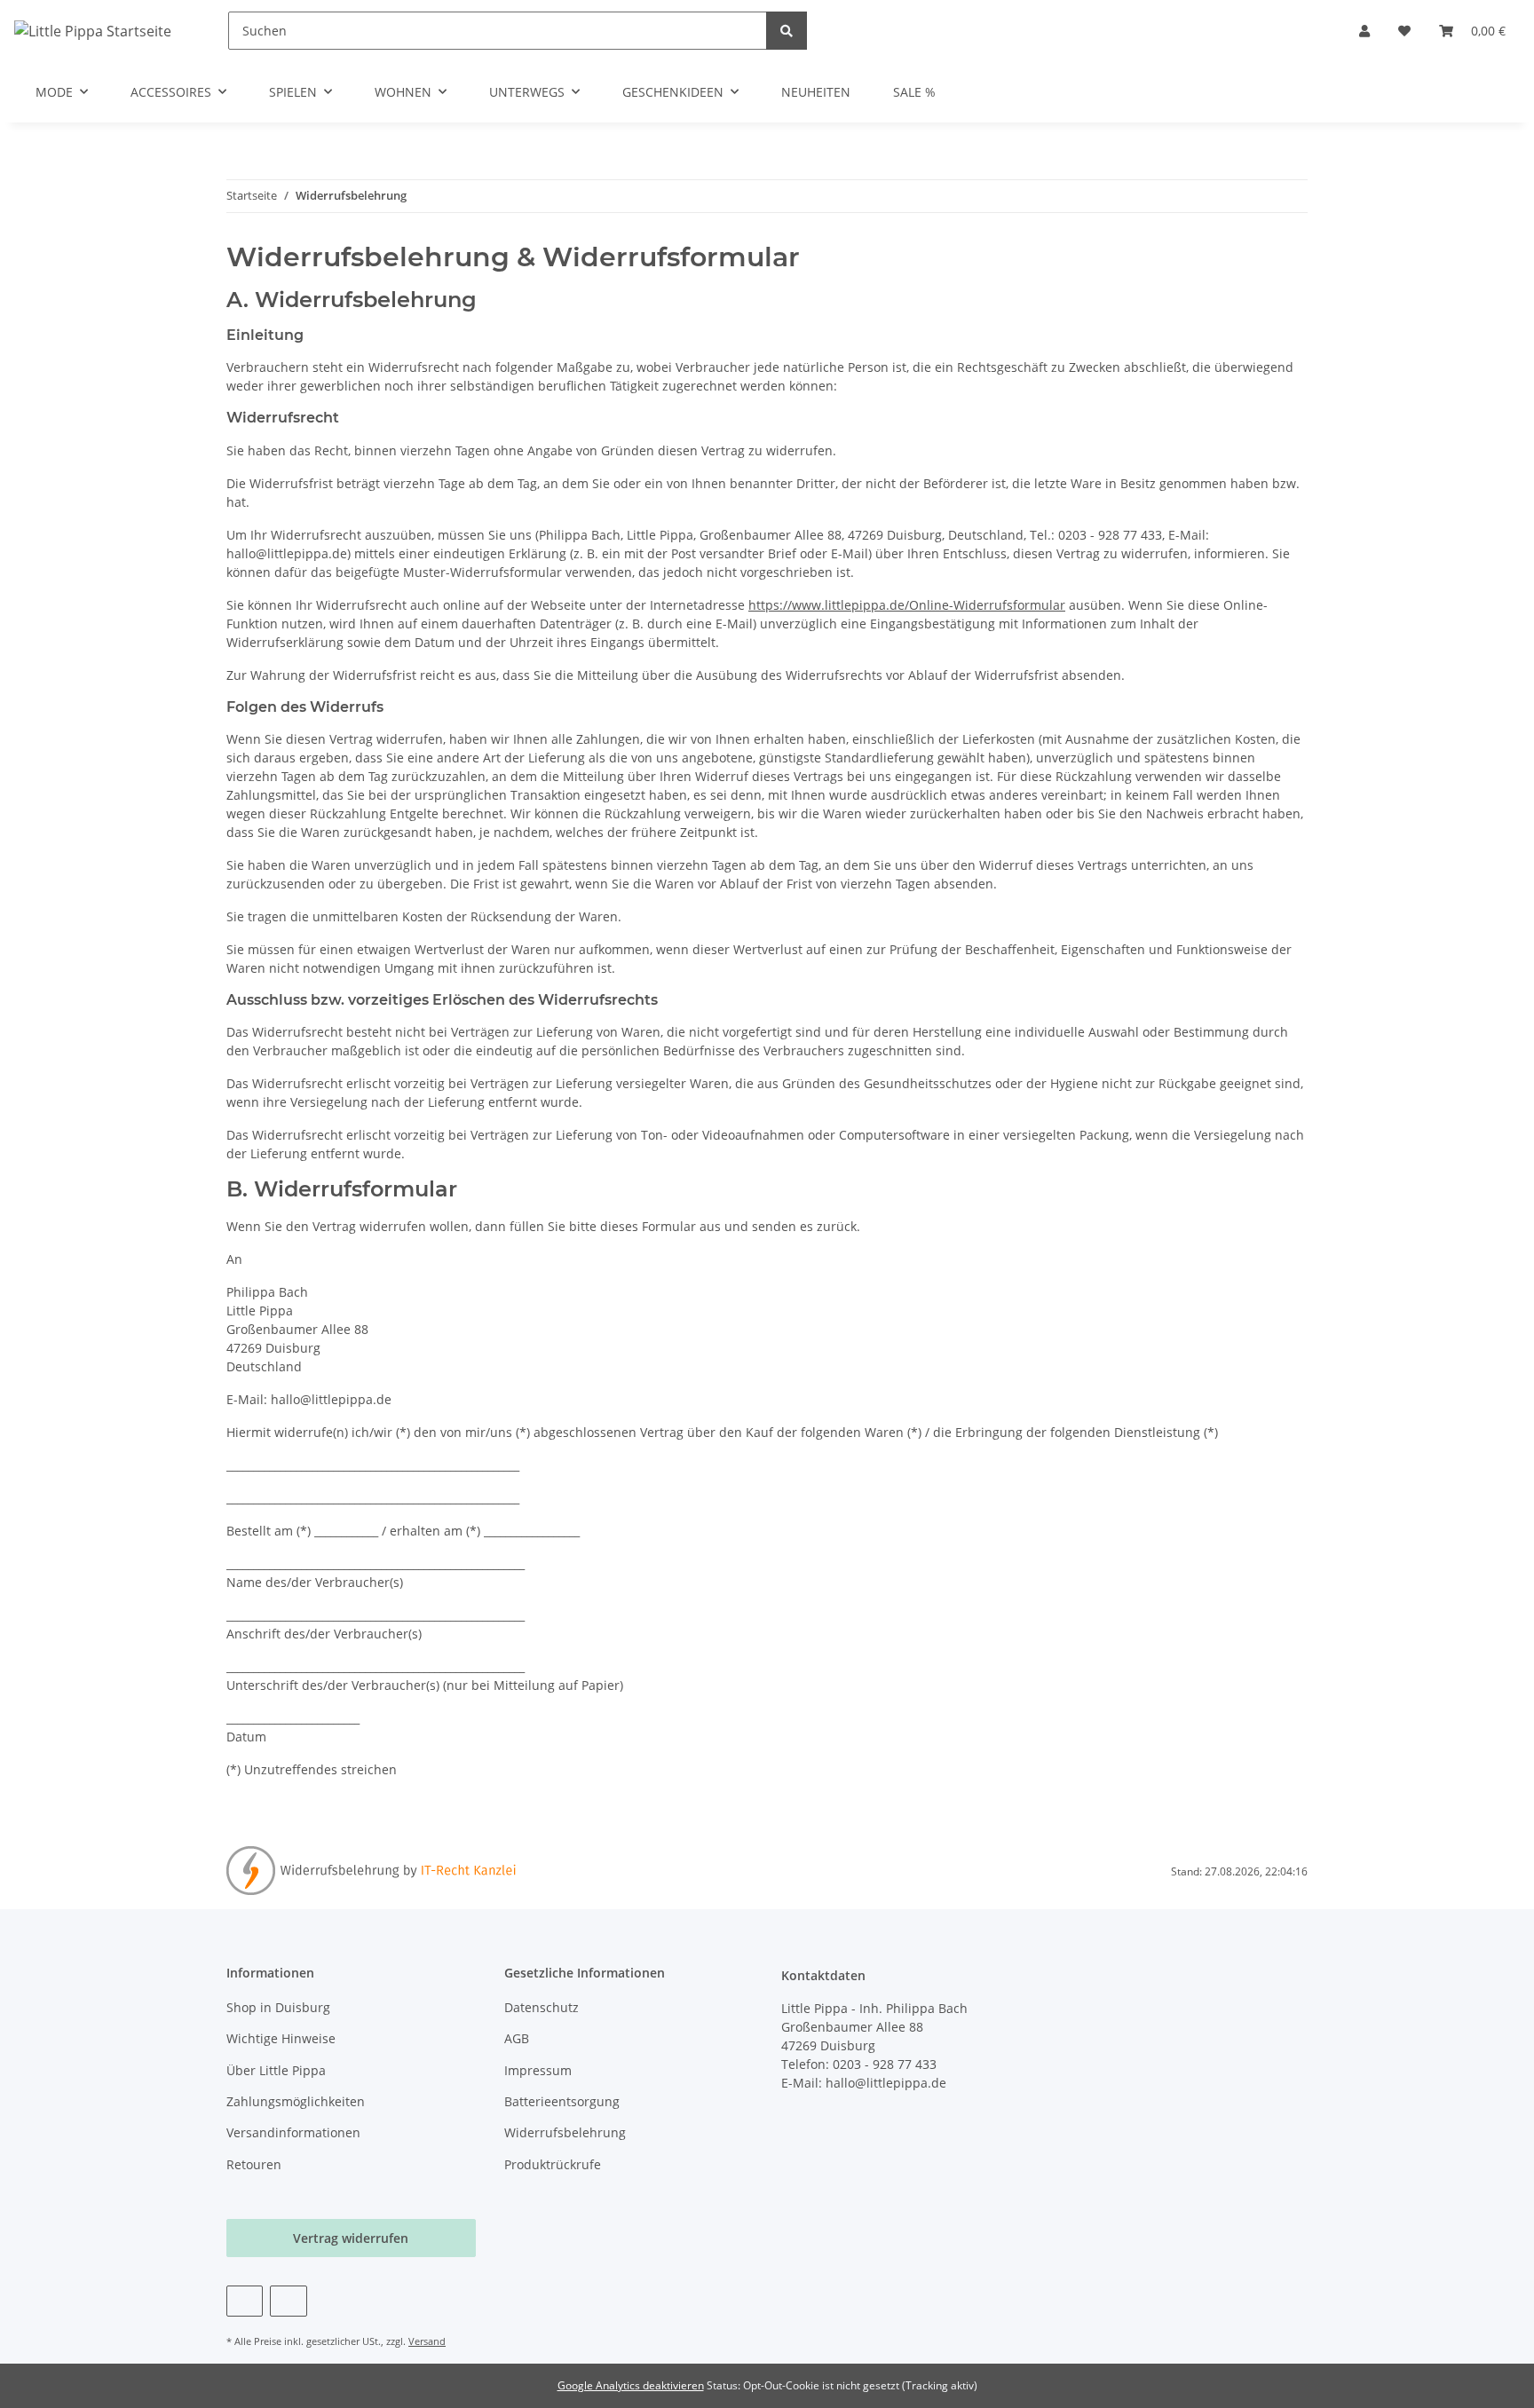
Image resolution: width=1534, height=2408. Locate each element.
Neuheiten (816, 92)
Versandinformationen (293, 2132)
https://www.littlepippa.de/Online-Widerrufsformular (907, 605)
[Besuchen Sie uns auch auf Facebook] (245, 2301)
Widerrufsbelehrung (565, 2132)
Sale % (914, 92)
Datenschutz (542, 2007)
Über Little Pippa (276, 2070)
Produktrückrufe (553, 2164)
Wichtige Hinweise (281, 2038)
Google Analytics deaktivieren (631, 2385)
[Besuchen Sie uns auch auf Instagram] (288, 2301)
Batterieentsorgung (562, 2101)
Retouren (254, 2164)
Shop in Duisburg (278, 2007)
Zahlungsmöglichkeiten (296, 2101)
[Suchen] (787, 31)
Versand (427, 2341)
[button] (1364, 31)
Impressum (538, 2070)
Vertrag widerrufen (351, 2238)
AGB (517, 2038)
